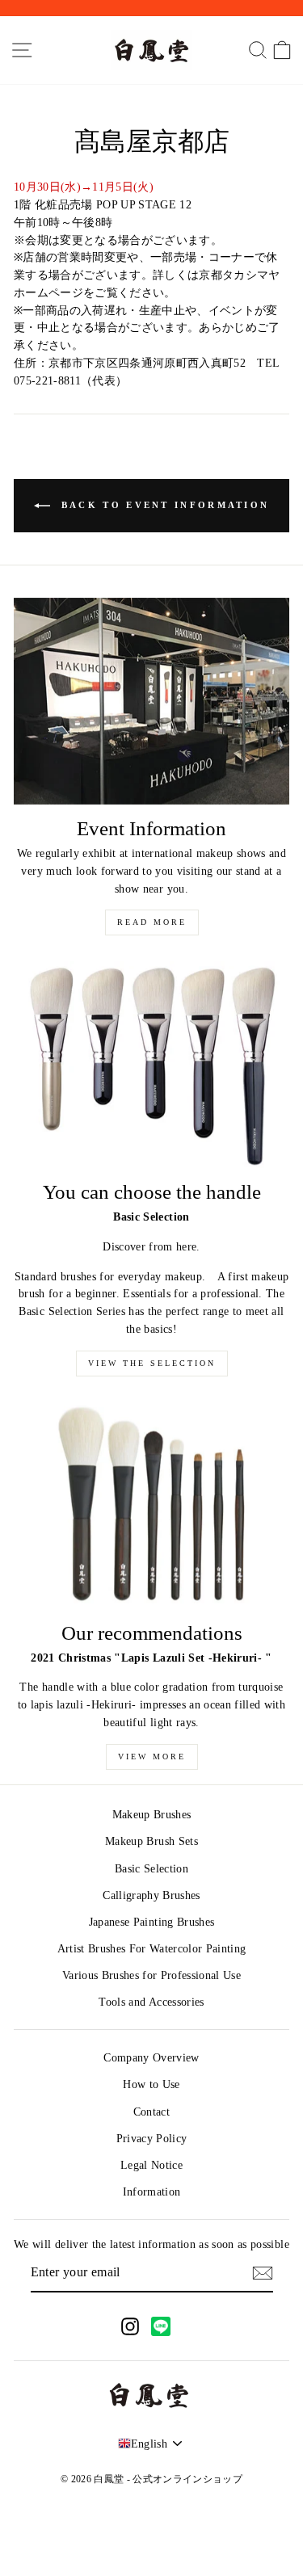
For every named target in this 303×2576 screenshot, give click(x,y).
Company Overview (151, 2058)
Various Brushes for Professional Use (151, 1975)
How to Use (151, 2084)
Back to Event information (163, 505)
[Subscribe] (263, 2273)
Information (152, 2192)
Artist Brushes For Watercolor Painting (152, 1949)
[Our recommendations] (151, 1506)
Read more (152, 922)
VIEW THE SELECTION (152, 1363)
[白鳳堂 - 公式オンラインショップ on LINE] (161, 2326)
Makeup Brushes (152, 1815)
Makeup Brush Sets (151, 1841)
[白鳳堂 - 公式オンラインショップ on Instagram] (130, 2326)
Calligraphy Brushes (151, 1895)
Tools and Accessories (151, 2002)
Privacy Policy (152, 2139)
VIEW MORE (152, 1757)
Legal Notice (151, 2165)
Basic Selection (151, 1869)
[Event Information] (151, 701)
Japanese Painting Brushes (152, 1922)
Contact (151, 2112)
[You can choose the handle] (151, 1065)
